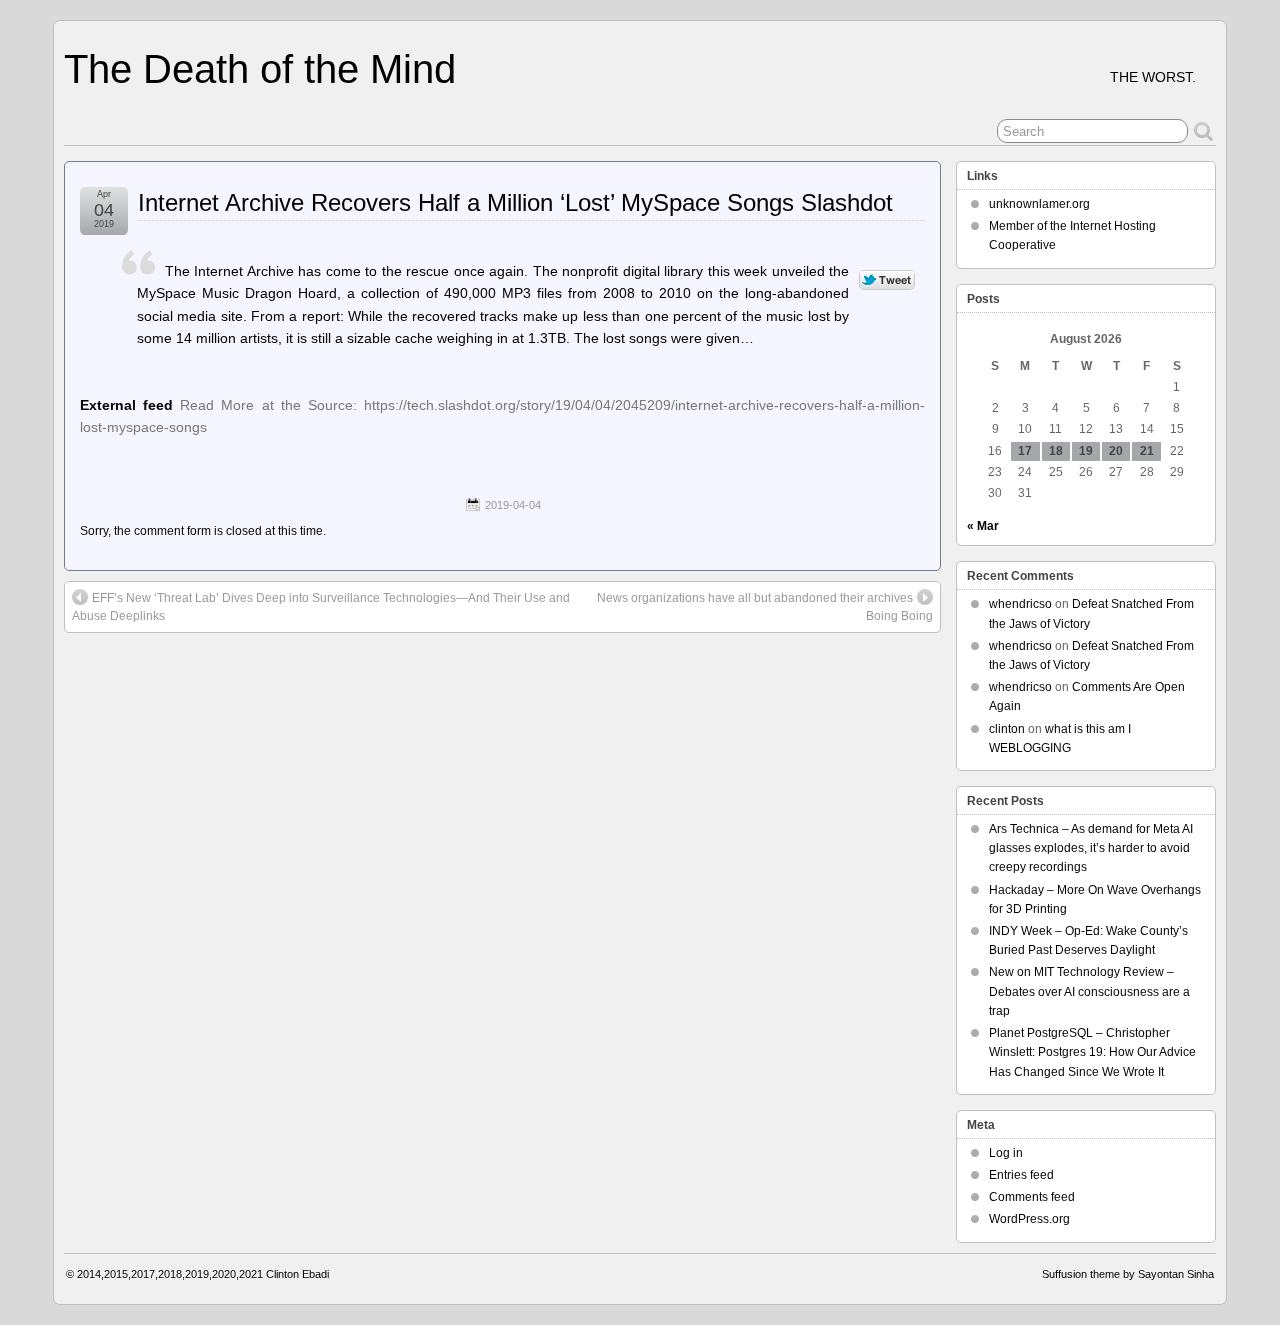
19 (1086, 451)
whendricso (1020, 604)
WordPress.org (1029, 1219)
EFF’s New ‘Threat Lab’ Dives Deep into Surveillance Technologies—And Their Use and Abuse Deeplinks (321, 607)
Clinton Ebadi (297, 1274)
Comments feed (1032, 1197)
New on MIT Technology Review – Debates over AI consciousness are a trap (1089, 991)
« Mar (983, 526)
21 (1147, 451)
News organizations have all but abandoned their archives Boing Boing (765, 607)
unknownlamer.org (1039, 204)
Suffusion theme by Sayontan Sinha (1128, 1274)
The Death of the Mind (260, 69)
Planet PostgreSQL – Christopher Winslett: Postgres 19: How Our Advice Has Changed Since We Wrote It (1092, 1052)
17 (1025, 451)
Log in (1006, 1153)
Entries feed (1021, 1175)
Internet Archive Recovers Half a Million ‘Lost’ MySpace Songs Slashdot (515, 202)
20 (1116, 451)
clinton (1007, 729)
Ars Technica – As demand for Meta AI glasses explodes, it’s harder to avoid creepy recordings (1091, 848)
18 (1056, 451)
